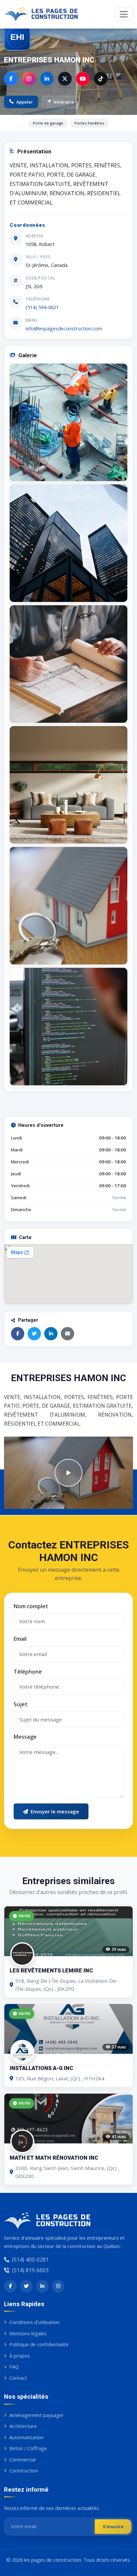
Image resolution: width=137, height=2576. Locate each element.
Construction (24, 2470)
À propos (20, 2356)
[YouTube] (83, 79)
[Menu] (124, 14)
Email (20, 1639)
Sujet (21, 1704)
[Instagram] (29, 79)
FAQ (14, 2367)
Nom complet (31, 1606)
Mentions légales (28, 2333)
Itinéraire (64, 102)
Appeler (25, 102)
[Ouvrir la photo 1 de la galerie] (68, 422)
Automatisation (26, 2437)
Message (25, 1737)
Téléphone (28, 1671)
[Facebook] (11, 79)
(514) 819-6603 (30, 2270)
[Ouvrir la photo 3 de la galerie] (68, 664)
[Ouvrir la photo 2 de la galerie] (68, 543)
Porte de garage (48, 123)
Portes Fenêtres (89, 123)
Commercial (22, 2459)
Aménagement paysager (37, 2415)
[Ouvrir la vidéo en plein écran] (68, 1473)
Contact (18, 2378)
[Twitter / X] (65, 79)
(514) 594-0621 (42, 307)
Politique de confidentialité (39, 2344)
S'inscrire (113, 2527)
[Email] (68, 1334)
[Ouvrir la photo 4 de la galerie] (68, 785)
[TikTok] (101, 79)
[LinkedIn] (47, 79)
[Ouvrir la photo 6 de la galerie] (68, 1027)
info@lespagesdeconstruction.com (64, 328)
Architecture (23, 2426)
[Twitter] (34, 1334)
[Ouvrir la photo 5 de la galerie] (68, 906)
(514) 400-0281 (30, 2260)
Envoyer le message (55, 1811)
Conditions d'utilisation (34, 2322)
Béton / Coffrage (28, 2448)
